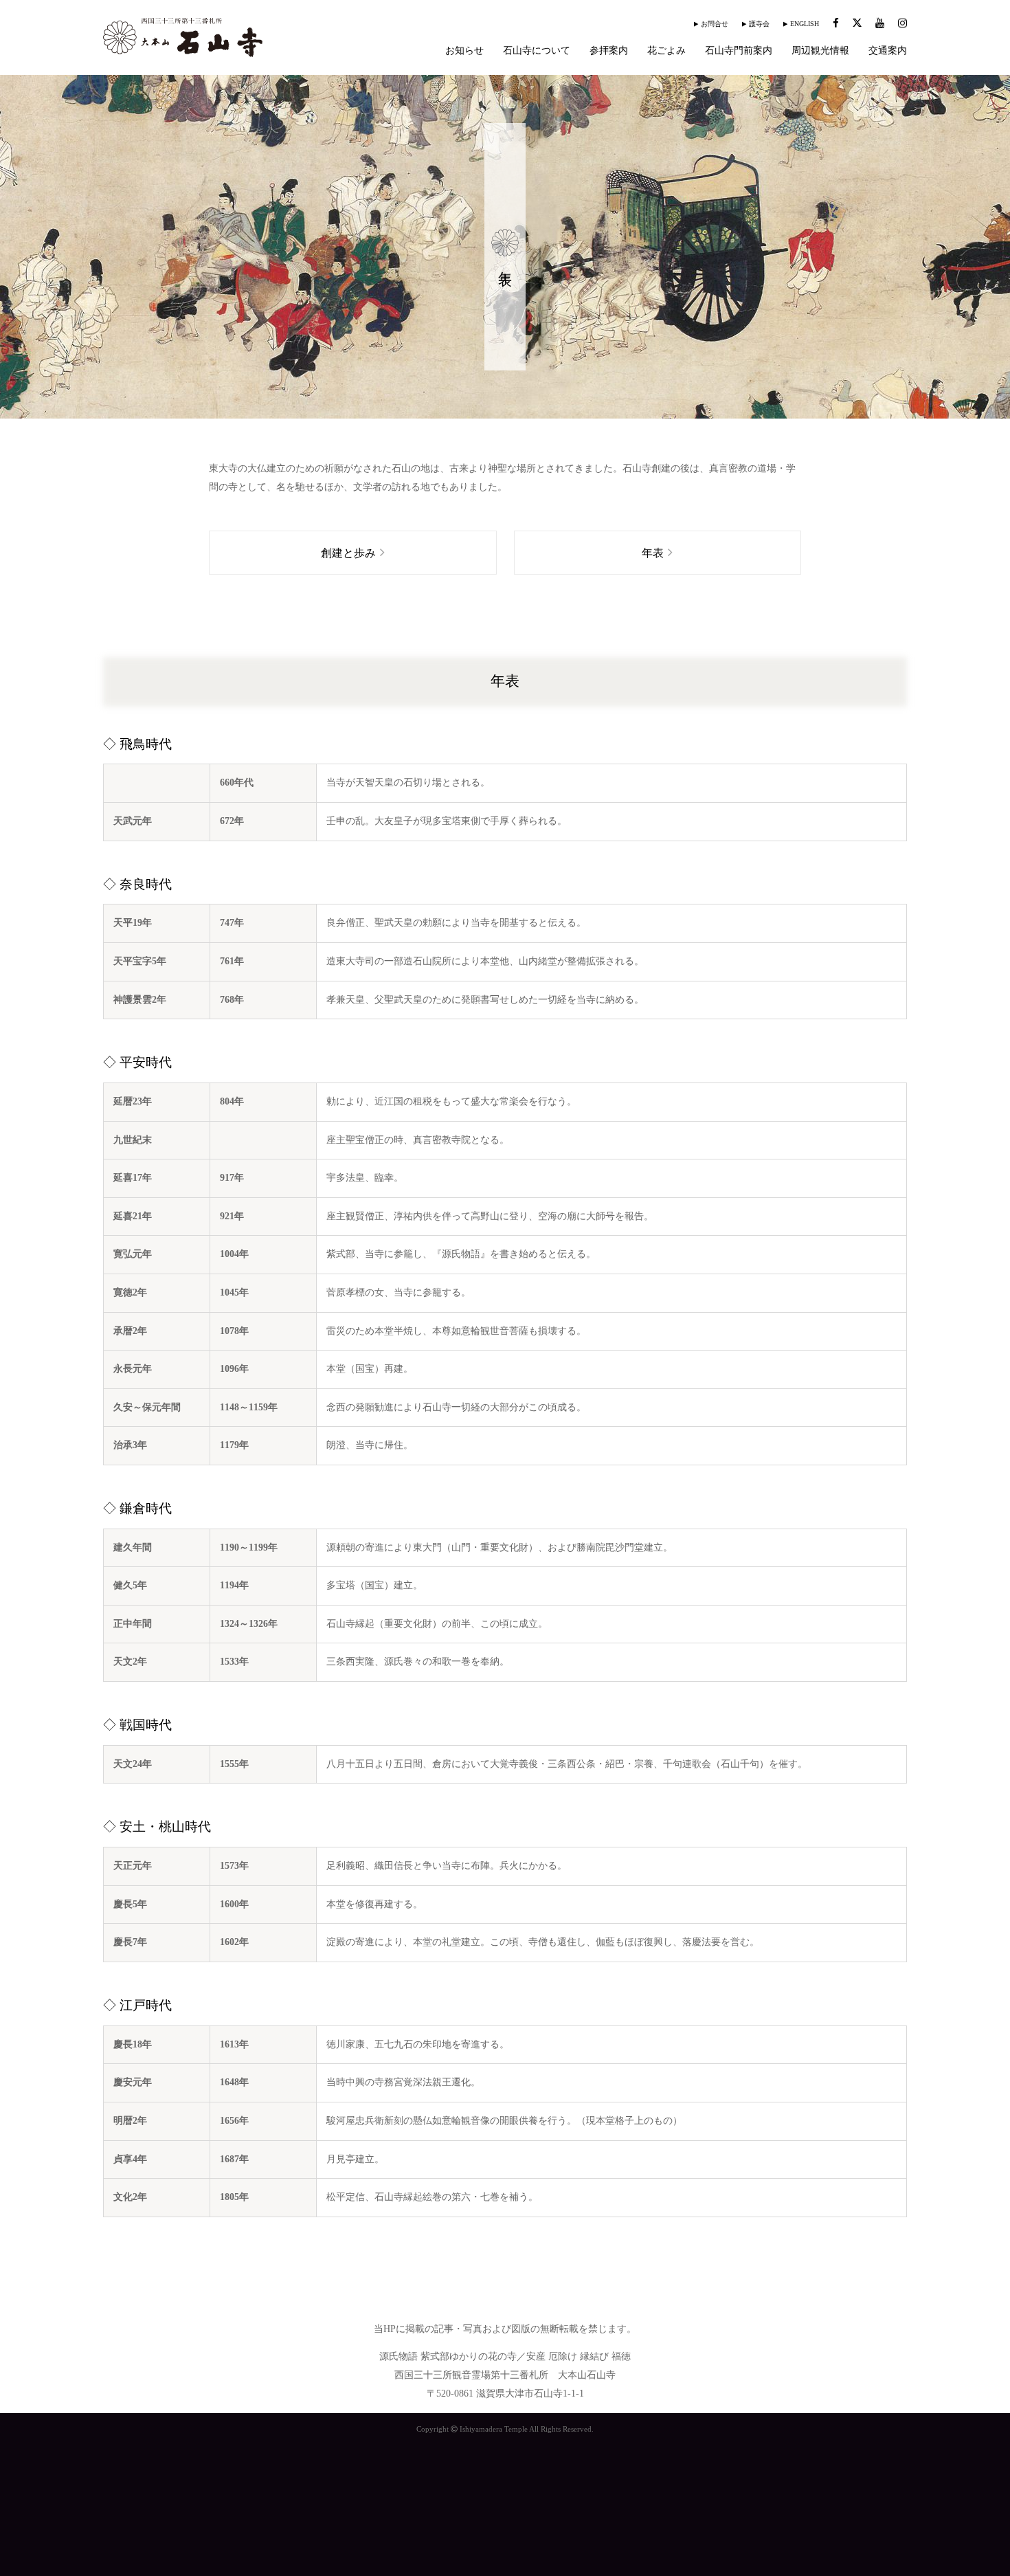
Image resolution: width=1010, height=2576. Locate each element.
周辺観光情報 (820, 51)
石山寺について (537, 51)
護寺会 (759, 24)
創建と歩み (348, 553)
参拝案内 (609, 51)
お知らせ (464, 51)
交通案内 (888, 51)
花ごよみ (666, 51)
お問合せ (715, 24)
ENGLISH (805, 24)
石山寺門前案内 (739, 51)
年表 (653, 553)
